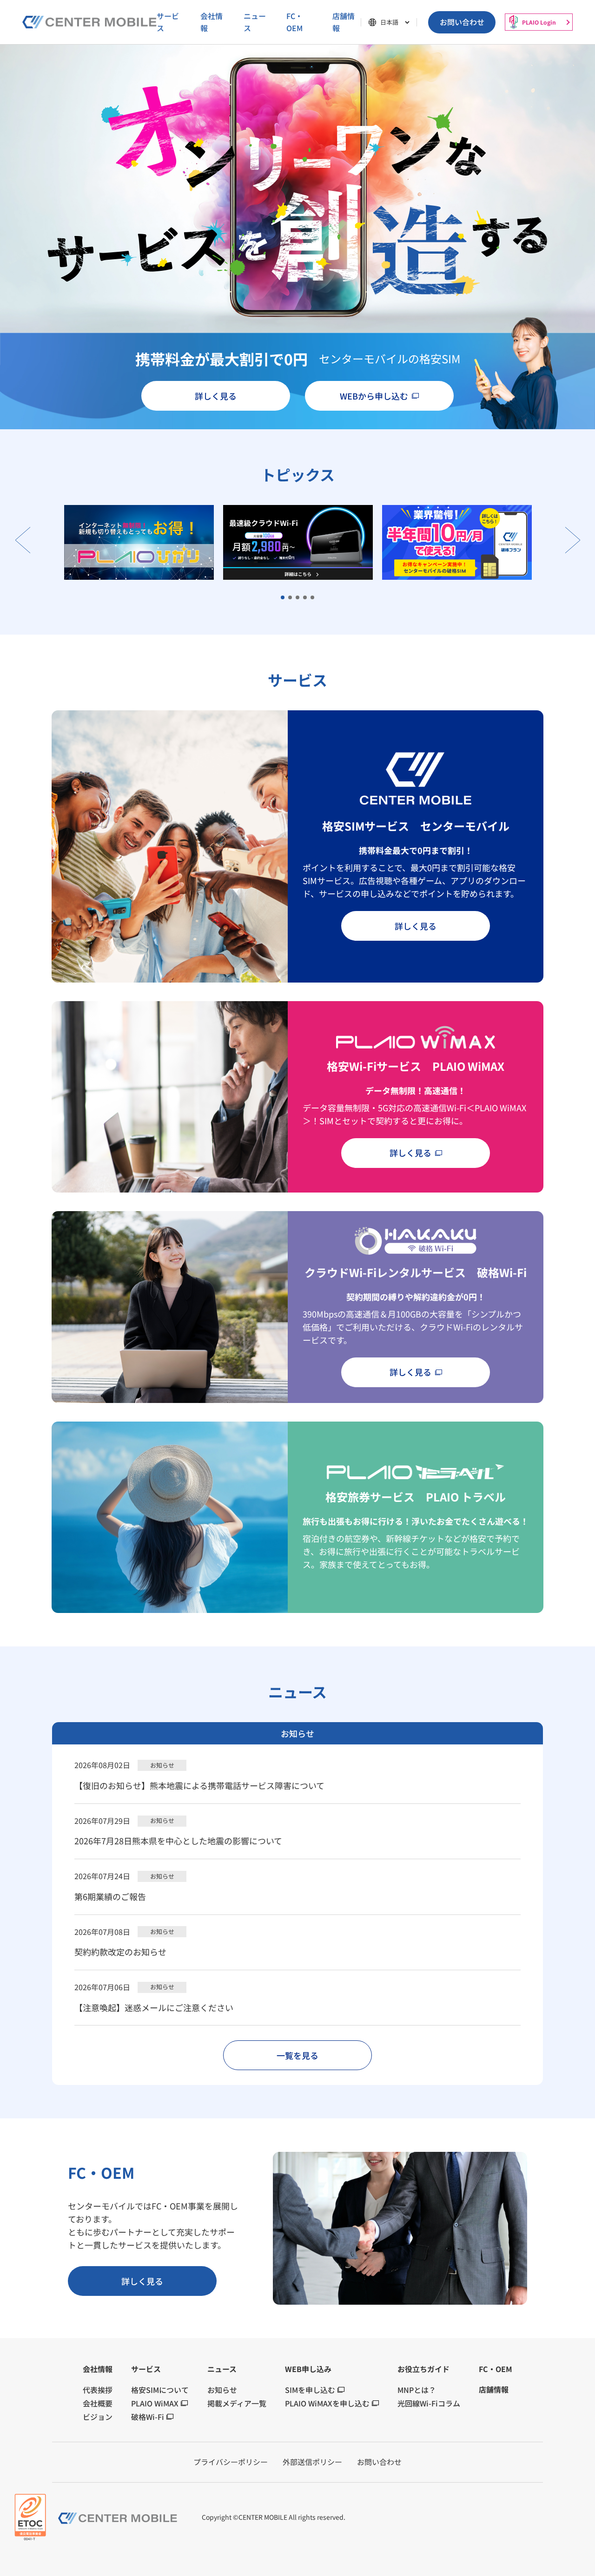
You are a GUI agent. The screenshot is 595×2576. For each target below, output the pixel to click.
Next (572, 540)
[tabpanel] (298, 542)
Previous (23, 540)
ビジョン (98, 2417)
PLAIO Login (539, 22)
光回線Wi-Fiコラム (429, 2403)
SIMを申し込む (310, 2390)
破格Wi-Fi (148, 2417)
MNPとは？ (417, 2390)
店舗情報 (344, 22)
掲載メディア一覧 (237, 2403)
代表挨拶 (98, 2390)
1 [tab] (283, 598)
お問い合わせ (462, 22)
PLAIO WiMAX (155, 2403)
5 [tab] (313, 598)
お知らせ (222, 2390)
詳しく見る (216, 396)
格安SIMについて (160, 2390)
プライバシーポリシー (231, 2462)
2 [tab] (291, 598)
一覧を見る (297, 2055)
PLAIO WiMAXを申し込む (327, 2403)
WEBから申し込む (374, 396)
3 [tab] (298, 598)
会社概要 (98, 2403)
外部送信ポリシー (312, 2462)
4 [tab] (305, 598)
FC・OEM (294, 22)
